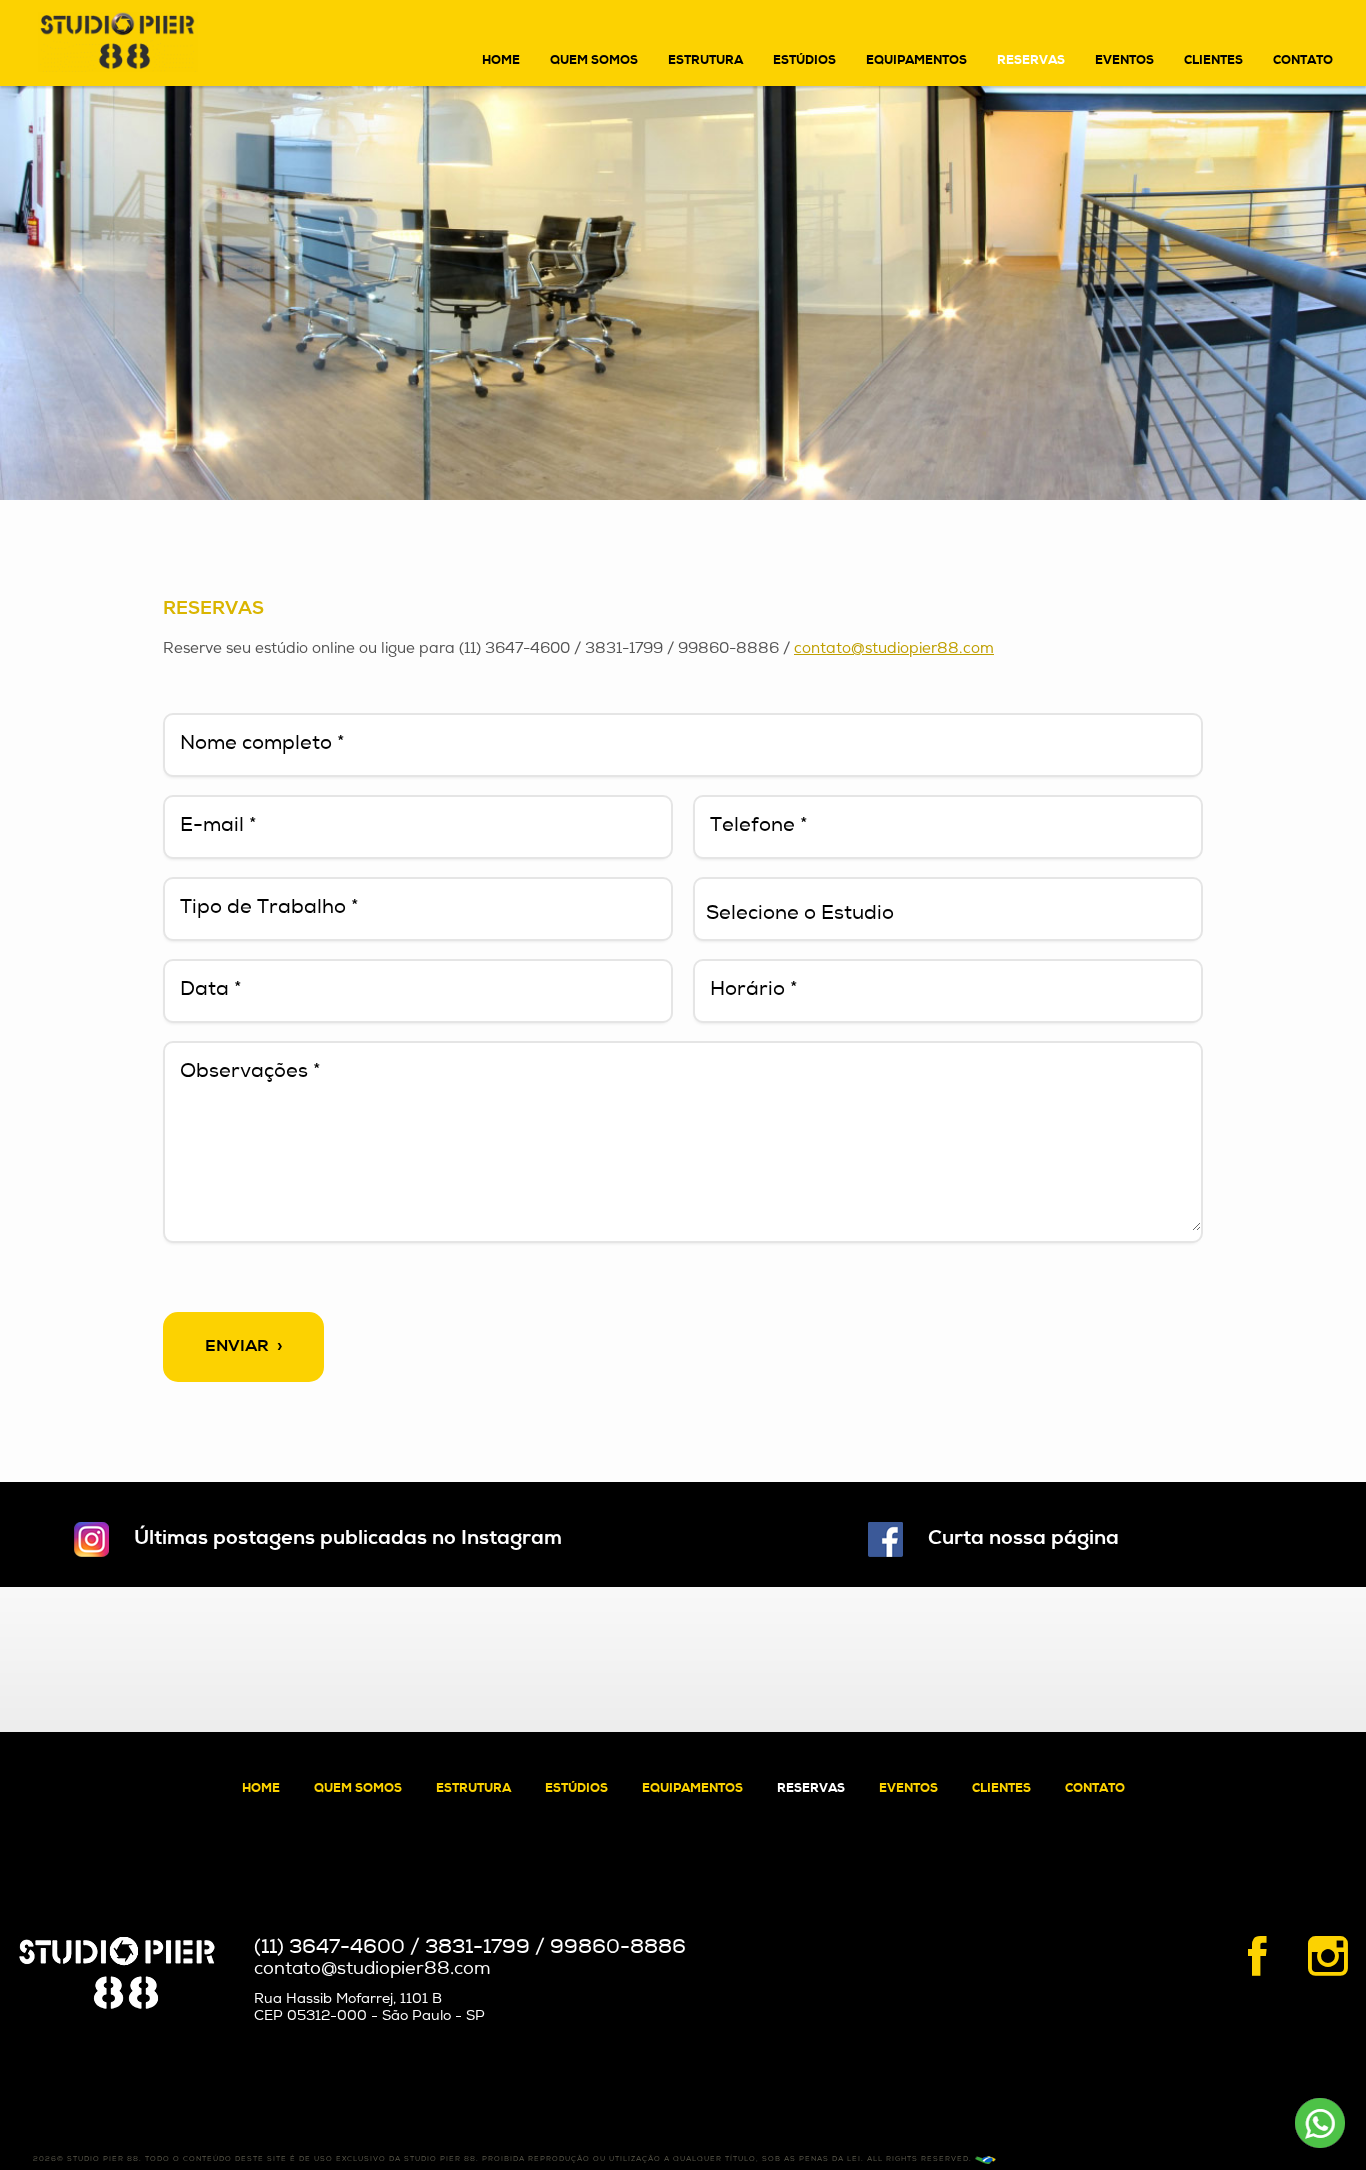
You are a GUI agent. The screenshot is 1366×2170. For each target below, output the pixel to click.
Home (501, 61)
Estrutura (705, 61)
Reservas (1031, 61)
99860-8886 (618, 1948)
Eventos (1124, 61)
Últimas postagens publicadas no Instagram (348, 1539)
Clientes (1213, 61)
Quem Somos (594, 61)
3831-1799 (477, 1948)
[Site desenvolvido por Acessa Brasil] (985, 2160)
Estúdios (804, 61)
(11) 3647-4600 (329, 1948)
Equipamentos (916, 61)
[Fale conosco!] (1322, 2126)
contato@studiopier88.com (894, 649)
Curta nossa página (1023, 1539)
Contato (1303, 61)
